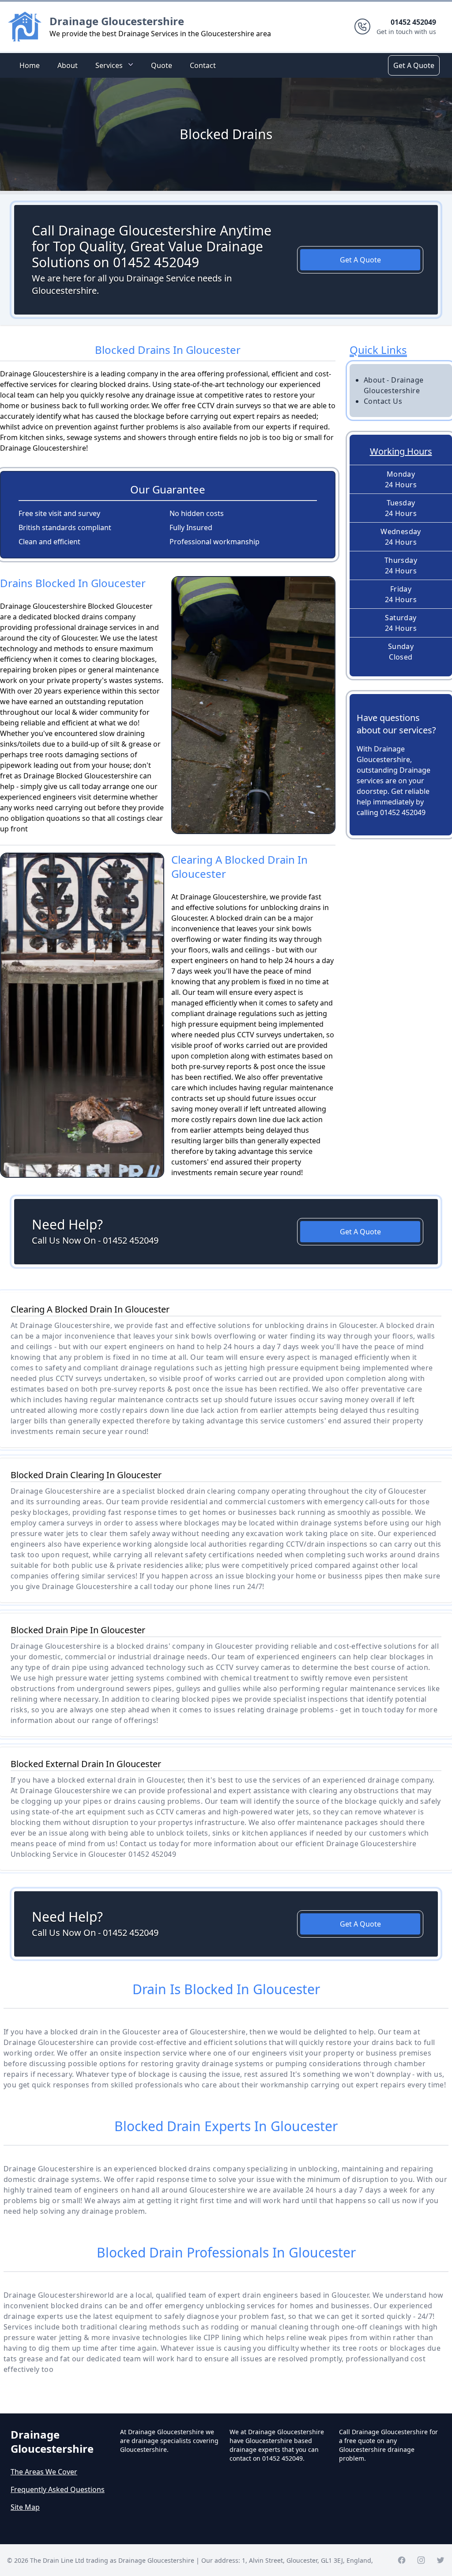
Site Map (25, 2507)
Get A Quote (414, 65)
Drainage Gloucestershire (117, 21)
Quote (162, 65)
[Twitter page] (441, 2560)
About (68, 65)
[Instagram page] (421, 2560)
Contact (203, 65)
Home (30, 65)
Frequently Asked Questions (58, 2489)
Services (109, 65)
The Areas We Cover (44, 2472)
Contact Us (383, 401)
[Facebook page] (402, 2560)
